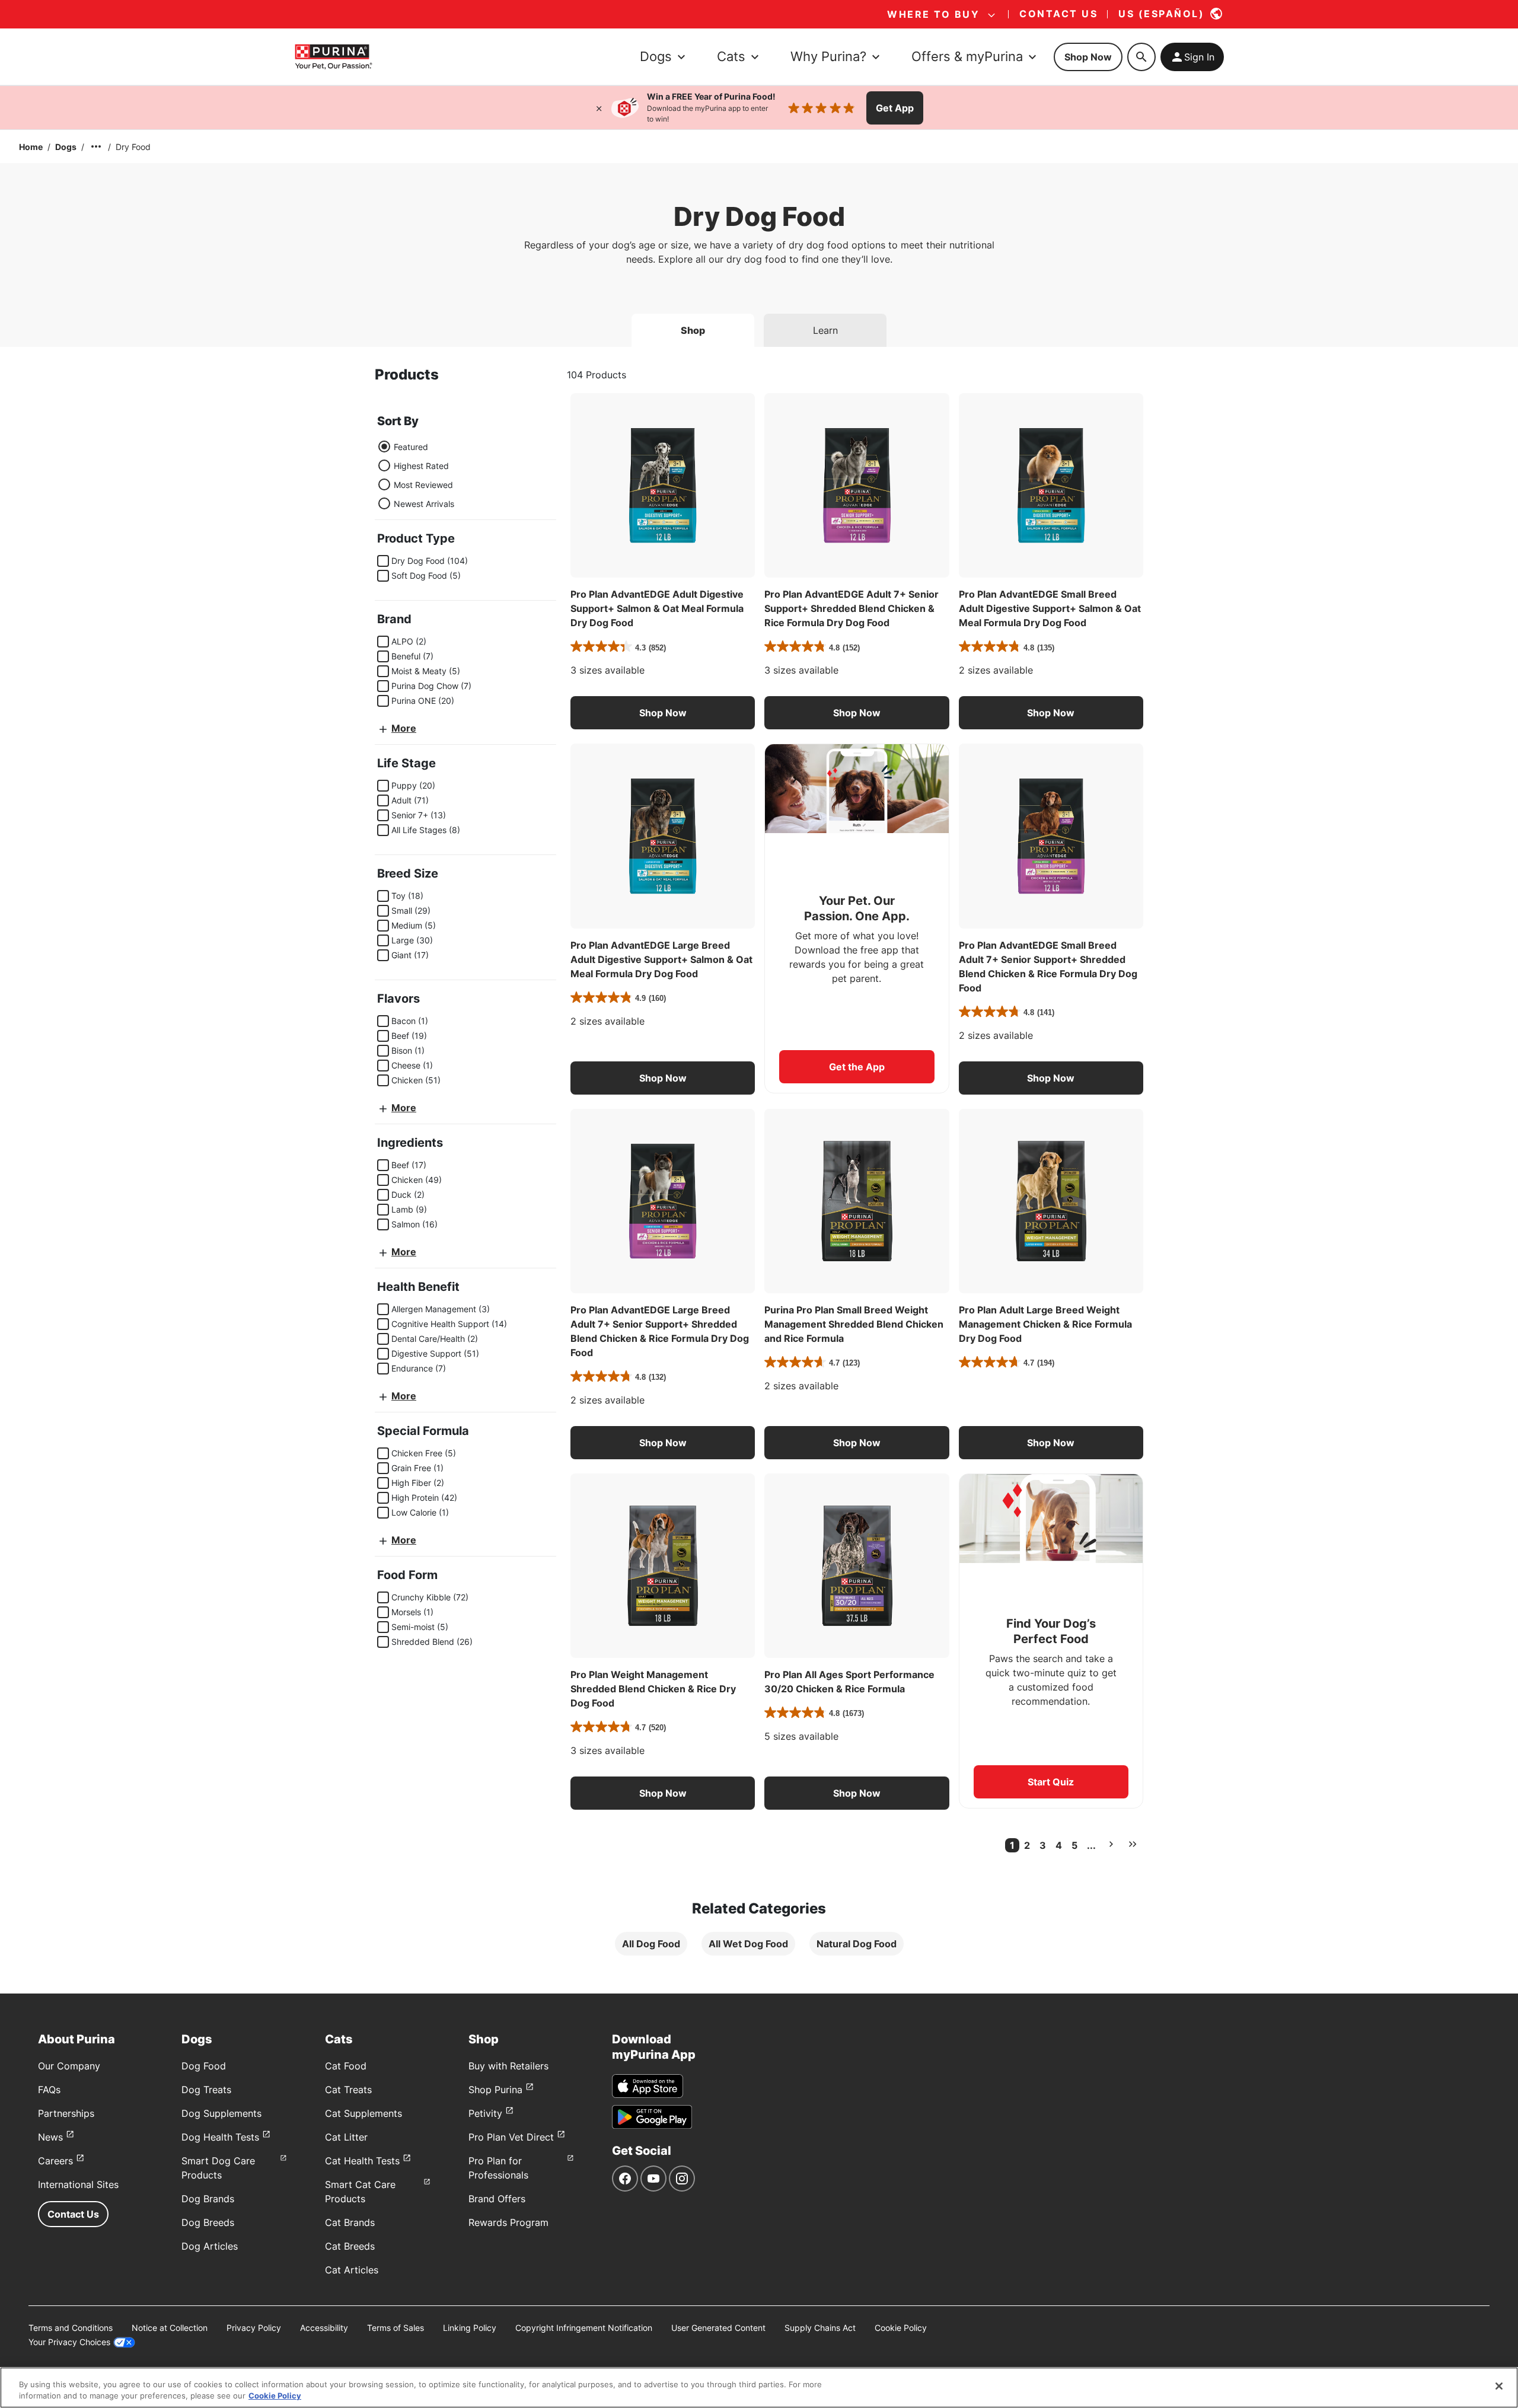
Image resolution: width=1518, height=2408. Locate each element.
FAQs (49, 2090)
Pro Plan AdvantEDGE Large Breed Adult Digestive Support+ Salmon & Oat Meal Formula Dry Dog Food (661, 959)
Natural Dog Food (857, 1944)
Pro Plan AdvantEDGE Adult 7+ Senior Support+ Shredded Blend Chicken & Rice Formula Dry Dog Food (852, 608)
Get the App (857, 1067)
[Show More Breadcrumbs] (96, 146)
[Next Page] (1111, 1844)
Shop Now (1088, 57)
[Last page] (1133, 1844)
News (50, 2137)
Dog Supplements (221, 2113)
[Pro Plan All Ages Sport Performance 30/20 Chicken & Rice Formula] (857, 1566)
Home (31, 147)
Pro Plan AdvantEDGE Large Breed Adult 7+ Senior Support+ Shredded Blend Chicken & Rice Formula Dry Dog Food (660, 1331)
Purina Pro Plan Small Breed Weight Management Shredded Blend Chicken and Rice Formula (854, 1324)
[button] (663, 713)
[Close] (599, 108)
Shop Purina (495, 2090)
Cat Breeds (350, 2246)
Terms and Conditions (71, 2328)
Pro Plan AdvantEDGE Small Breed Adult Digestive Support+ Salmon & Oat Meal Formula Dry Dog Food (1050, 608)
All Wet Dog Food (748, 1944)
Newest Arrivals (424, 504)
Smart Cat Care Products (360, 2192)
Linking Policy (470, 2328)
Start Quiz (1051, 1782)
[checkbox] (383, 561)
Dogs (66, 147)
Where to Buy (933, 14)
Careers (55, 2161)
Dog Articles (210, 2246)
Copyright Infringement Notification (584, 2328)
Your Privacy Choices (69, 2342)
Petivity (485, 2113)
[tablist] (759, 326)
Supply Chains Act (820, 2328)
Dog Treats (206, 2090)
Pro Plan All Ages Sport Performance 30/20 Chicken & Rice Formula (849, 1682)
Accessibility (324, 2328)
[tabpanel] (759, 1170)
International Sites (78, 2184)
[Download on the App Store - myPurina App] (648, 2086)
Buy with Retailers (508, 2066)
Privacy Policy (254, 2328)
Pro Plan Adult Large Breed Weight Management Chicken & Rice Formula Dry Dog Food (1045, 1324)
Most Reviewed (423, 485)
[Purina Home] (333, 57)
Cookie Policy (901, 2328)
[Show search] (1141, 57)
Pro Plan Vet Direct (511, 2137)
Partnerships (66, 2113)
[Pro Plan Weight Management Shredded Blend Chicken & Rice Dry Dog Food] (663, 1566)
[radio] (384, 446)
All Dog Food (651, 1944)
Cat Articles (352, 2270)
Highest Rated (421, 466)
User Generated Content (718, 2328)
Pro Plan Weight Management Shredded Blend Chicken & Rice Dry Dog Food (653, 1689)
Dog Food (204, 2066)
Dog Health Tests (220, 2137)
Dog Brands (208, 2199)
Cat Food (346, 2066)
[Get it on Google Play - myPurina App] (652, 2117)
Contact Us (73, 2214)
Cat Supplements (363, 2113)
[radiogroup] (416, 475)
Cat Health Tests (362, 2161)
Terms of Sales (396, 2328)
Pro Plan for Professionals (498, 2168)
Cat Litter (346, 2137)
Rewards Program (508, 2222)
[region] (759, 2388)
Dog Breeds (208, 2222)
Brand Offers (497, 2199)
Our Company (69, 2066)
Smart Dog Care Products (218, 2168)
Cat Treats (348, 2090)
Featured (411, 447)
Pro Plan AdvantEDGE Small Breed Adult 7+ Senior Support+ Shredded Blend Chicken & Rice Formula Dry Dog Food (1048, 967)
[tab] (693, 330)
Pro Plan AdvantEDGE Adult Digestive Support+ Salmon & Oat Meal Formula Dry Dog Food (657, 608)
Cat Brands (350, 2222)
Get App (895, 108)
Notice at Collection (170, 2328)
